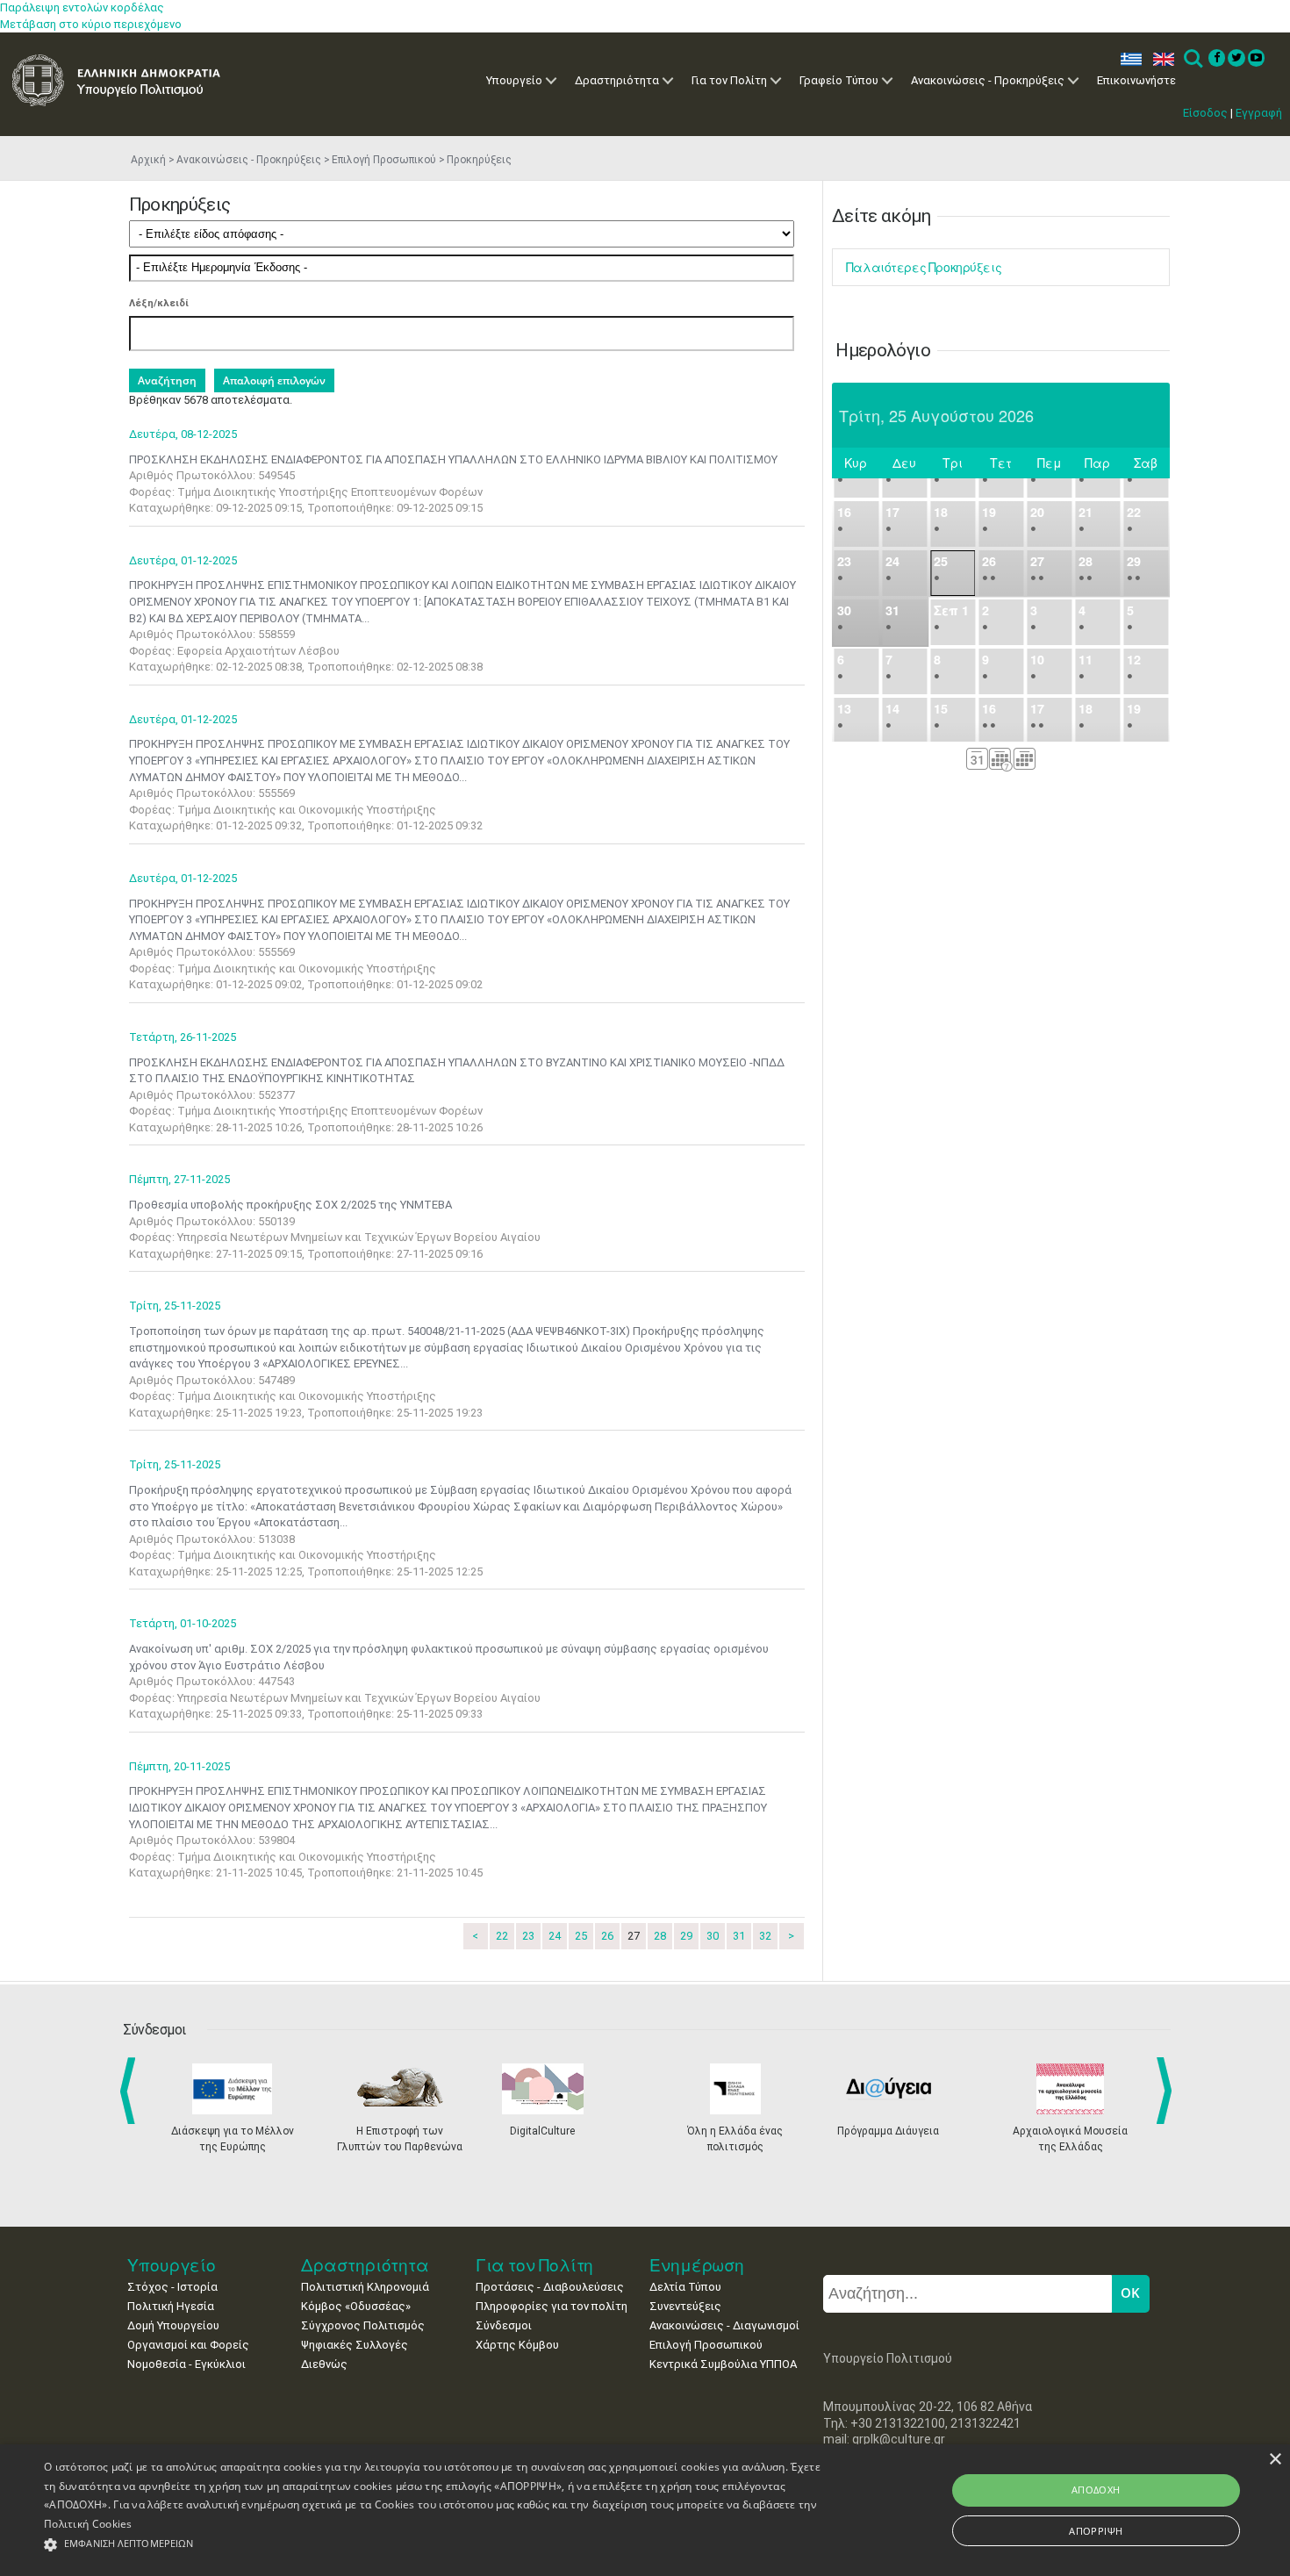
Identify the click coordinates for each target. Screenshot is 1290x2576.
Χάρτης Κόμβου (517, 2345)
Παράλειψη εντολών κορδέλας (82, 7)
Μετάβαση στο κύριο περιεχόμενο (91, 24)
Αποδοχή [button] (1096, 2490)
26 (607, 1936)
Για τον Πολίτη (729, 80)
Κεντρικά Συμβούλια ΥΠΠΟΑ (723, 2364)
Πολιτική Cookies (88, 2524)
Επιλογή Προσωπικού (384, 160)
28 (660, 1936)
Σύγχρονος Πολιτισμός (363, 2325)
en (1160, 59)
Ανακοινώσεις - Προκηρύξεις (988, 80)
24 (555, 1936)
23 (528, 1936)
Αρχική (148, 160)
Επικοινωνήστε (1136, 80)
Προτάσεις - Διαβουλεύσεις (550, 2287)
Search (1192, 59)
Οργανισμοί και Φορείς (188, 2345)
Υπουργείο (514, 80)
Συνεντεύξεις (685, 2306)
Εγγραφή (1259, 113)
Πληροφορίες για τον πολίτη (552, 2306)
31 (739, 1936)
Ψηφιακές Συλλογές (355, 2345)
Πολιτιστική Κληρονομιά (365, 2287)
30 (713, 1936)
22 (502, 1936)
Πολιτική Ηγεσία (171, 2306)
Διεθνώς (324, 2364)
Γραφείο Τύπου (839, 80)
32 (765, 1936)
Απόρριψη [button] (1096, 2531)
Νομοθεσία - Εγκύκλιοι (186, 2364)
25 (581, 1936)
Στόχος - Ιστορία (172, 2287)
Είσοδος (1205, 113)
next (1167, 2091)
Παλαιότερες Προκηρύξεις (924, 267)
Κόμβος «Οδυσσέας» (356, 2306)
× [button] (1275, 2460)
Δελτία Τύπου (685, 2287)
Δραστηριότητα (617, 80)
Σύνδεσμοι (504, 2325)
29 (686, 1936)
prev (131, 2091)
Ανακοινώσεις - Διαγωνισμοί (724, 2325)
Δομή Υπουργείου (173, 2325)
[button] (435, 2545)
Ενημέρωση (697, 2265)
